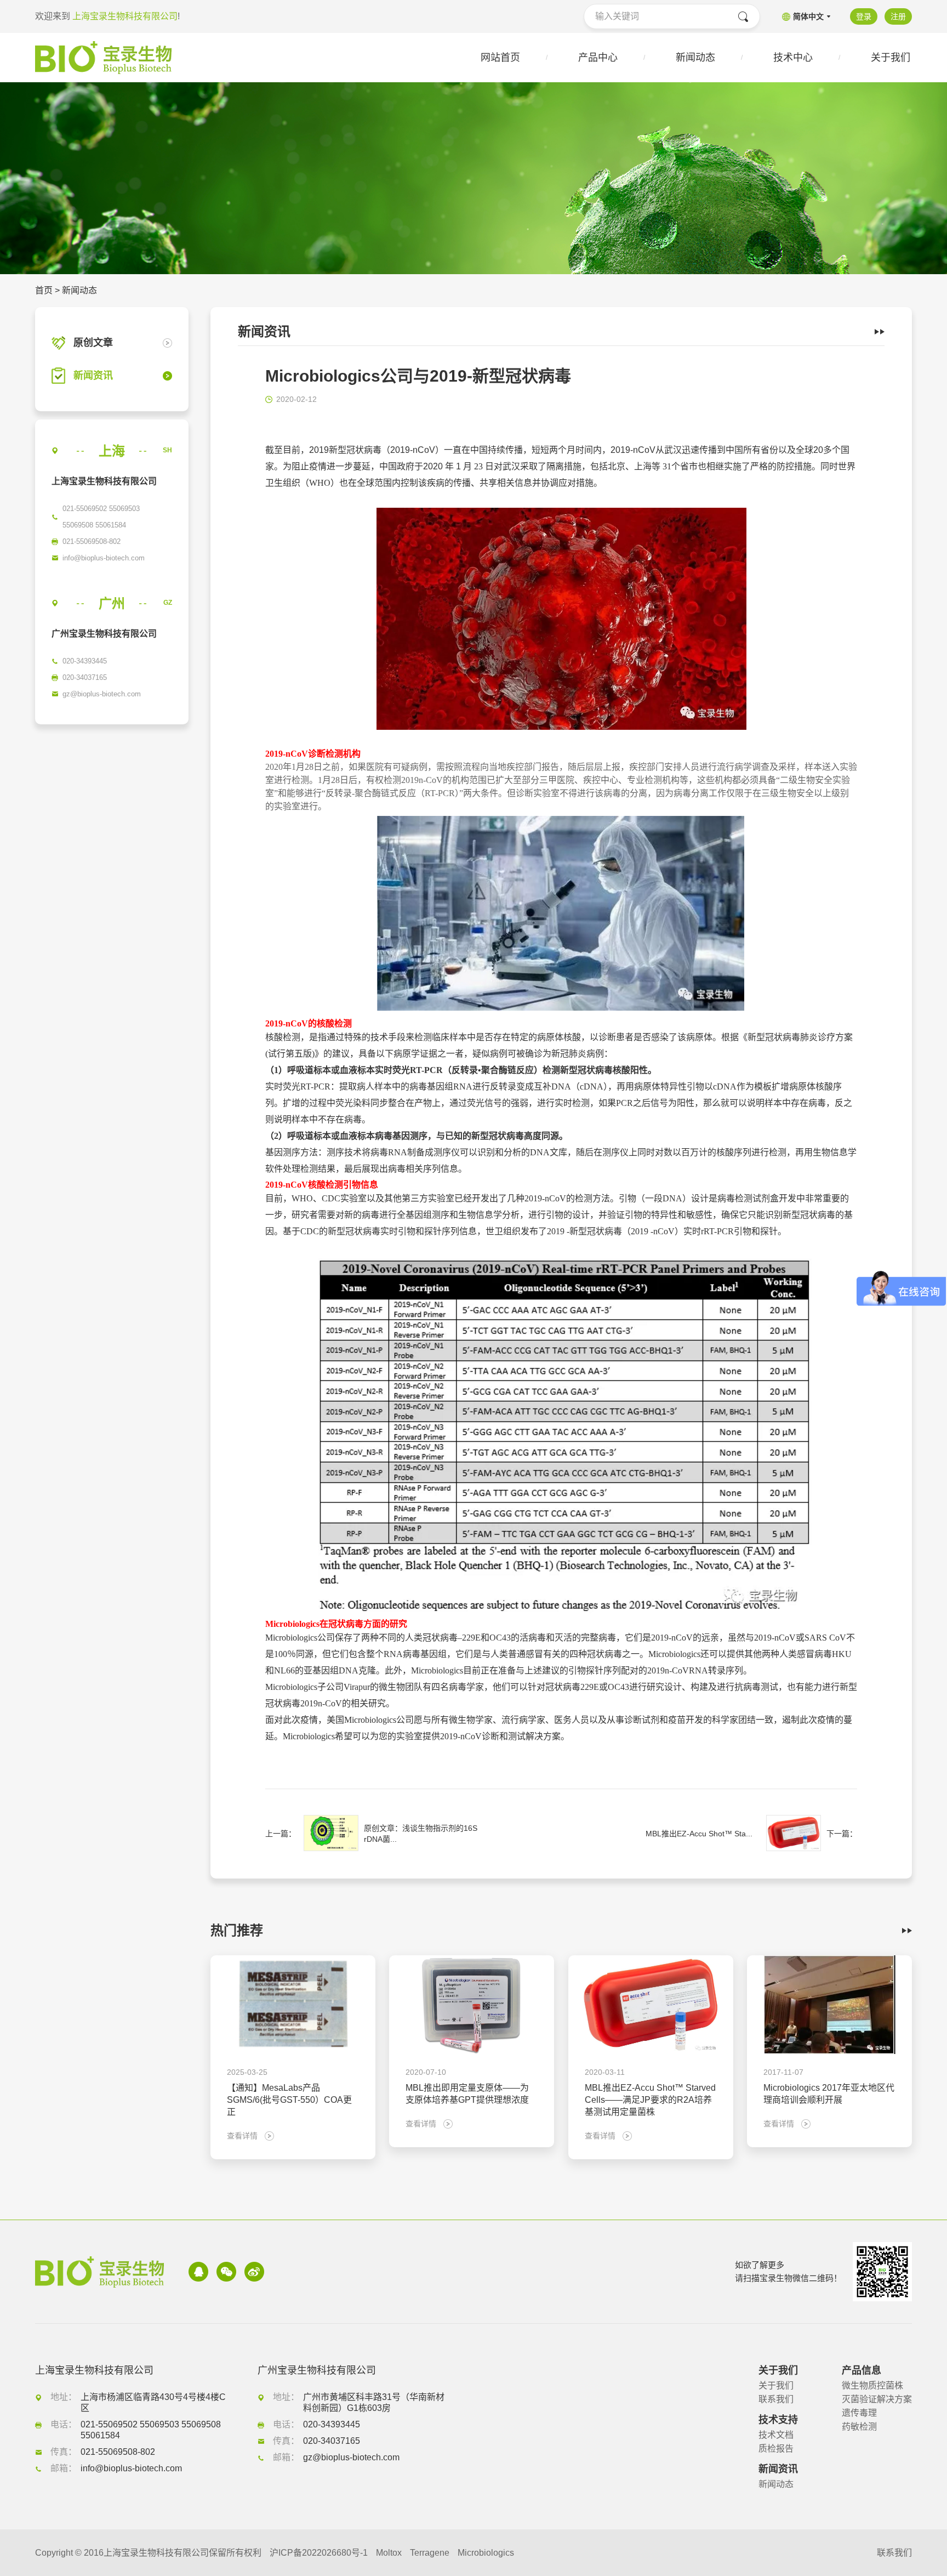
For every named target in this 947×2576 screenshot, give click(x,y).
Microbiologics (486, 2553)
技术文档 (776, 2435)
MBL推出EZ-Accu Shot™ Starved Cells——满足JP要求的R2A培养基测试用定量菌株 (650, 2100)
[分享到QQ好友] (198, 2272)
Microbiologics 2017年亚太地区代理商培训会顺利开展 (829, 2094)
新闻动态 (79, 290)
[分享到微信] (226, 2272)
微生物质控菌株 (872, 2385)
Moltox (389, 2553)
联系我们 (776, 2399)
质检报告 (776, 2449)
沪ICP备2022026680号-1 (319, 2553)
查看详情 (242, 2136)
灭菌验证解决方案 (877, 2399)
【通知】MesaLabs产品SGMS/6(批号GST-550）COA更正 (289, 2100)
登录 (864, 16)
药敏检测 (859, 2427)
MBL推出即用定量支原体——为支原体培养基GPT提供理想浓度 (467, 2094)
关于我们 (776, 2385)
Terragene (430, 2553)
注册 (898, 16)
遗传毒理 (859, 2413)
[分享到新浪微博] (254, 2272)
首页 (44, 290)
